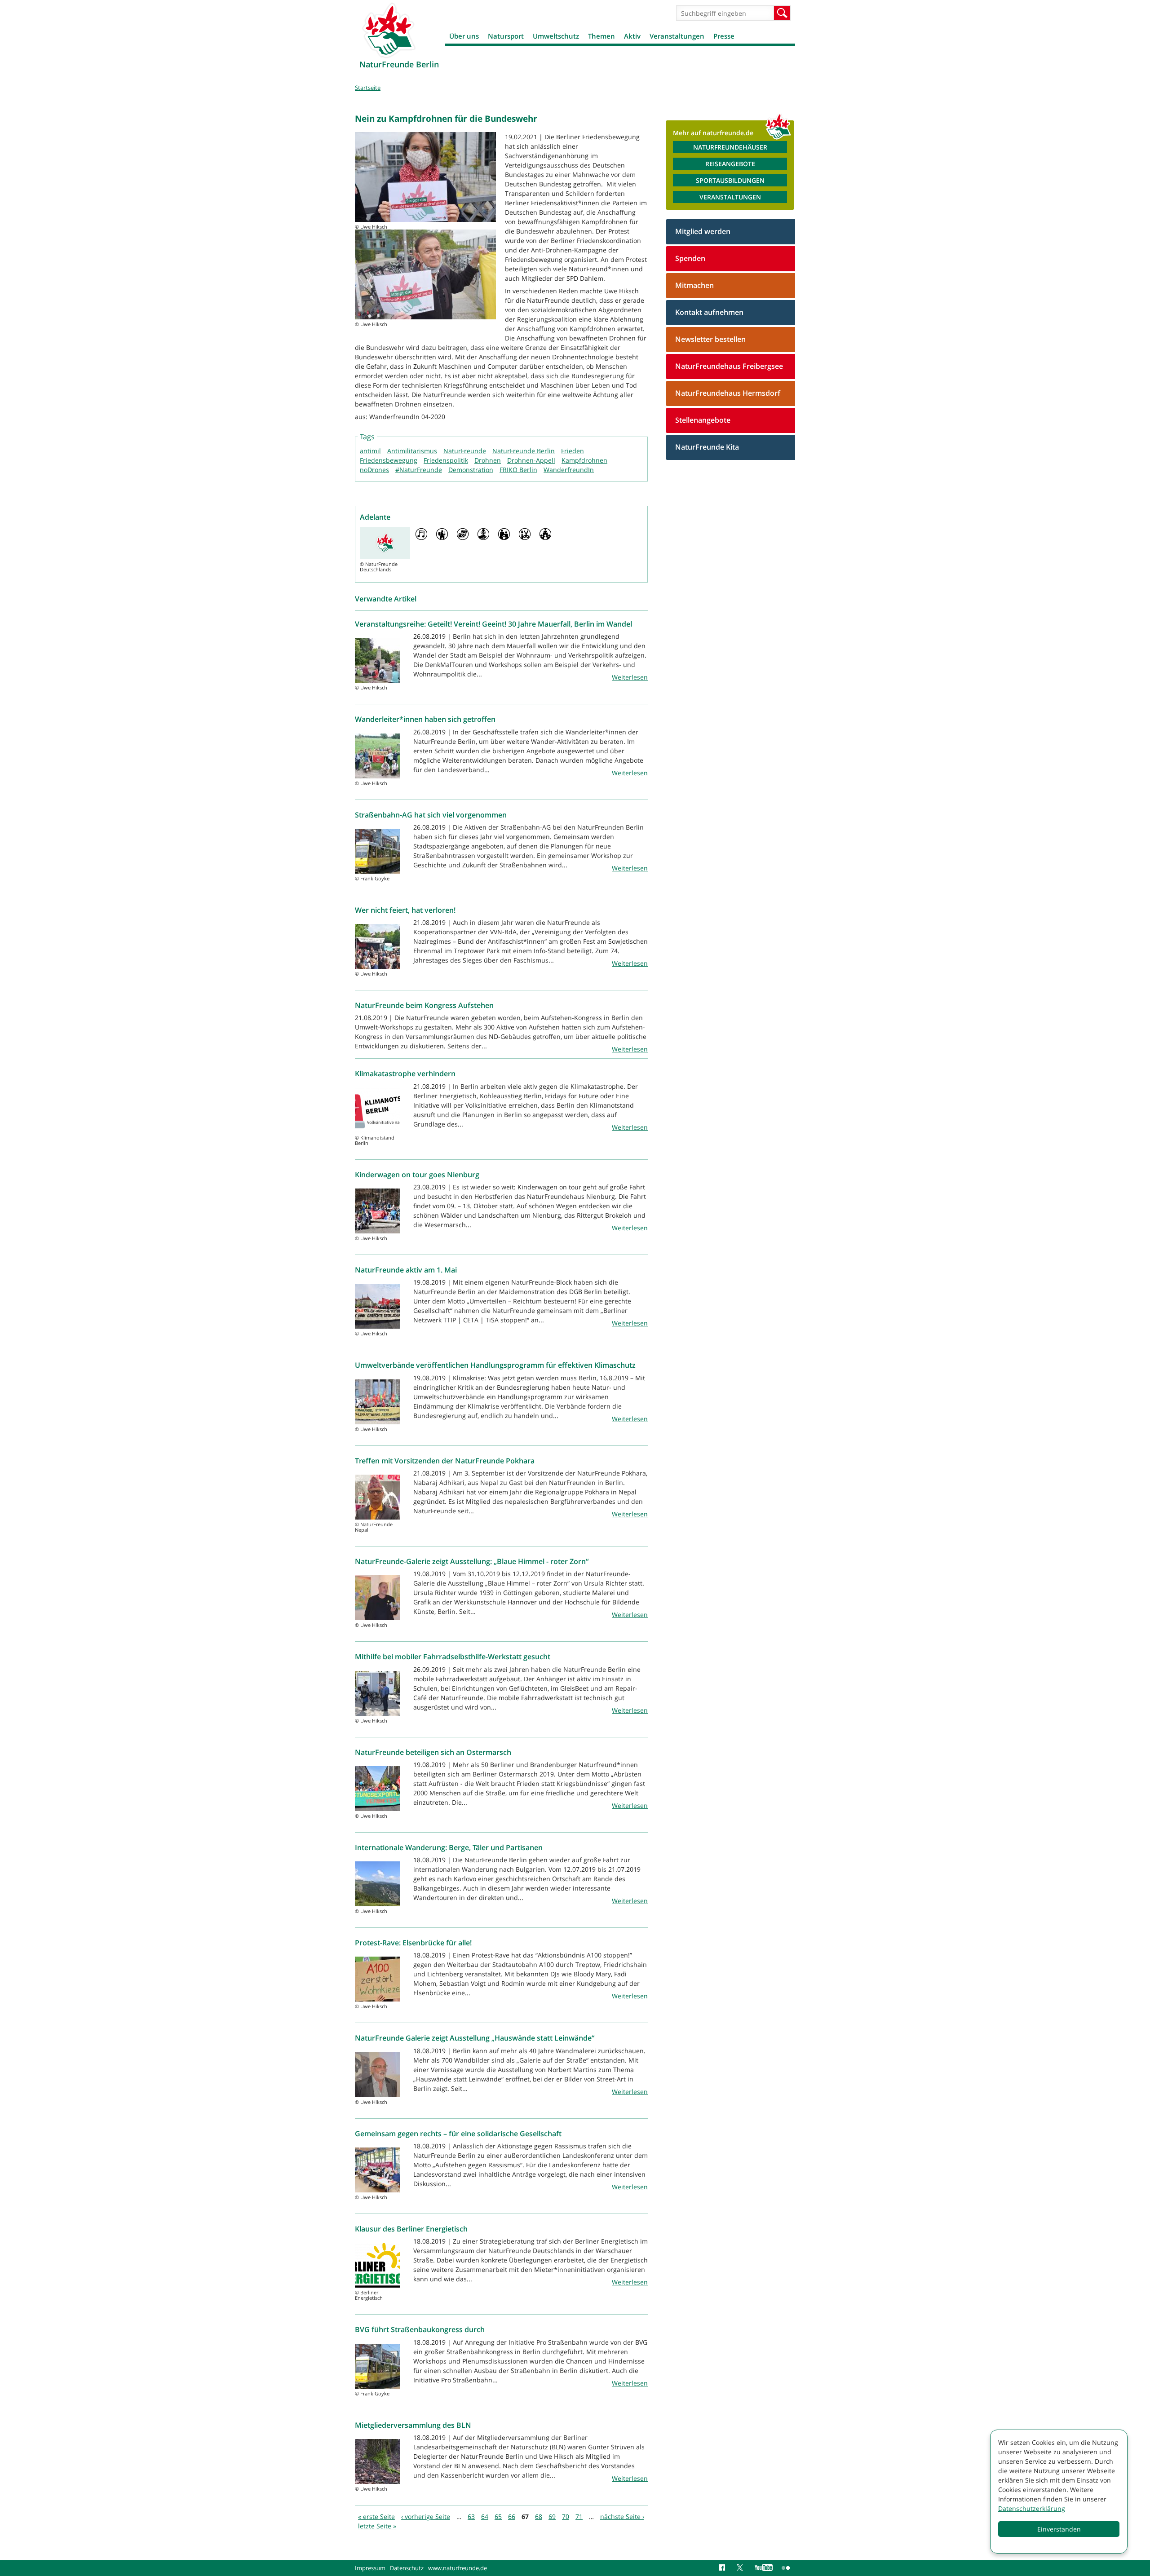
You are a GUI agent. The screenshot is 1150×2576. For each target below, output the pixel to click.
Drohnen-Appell (531, 460)
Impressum (370, 2568)
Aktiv (632, 36)
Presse (724, 36)
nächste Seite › (622, 2516)
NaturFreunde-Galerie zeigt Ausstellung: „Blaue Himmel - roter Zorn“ (472, 1561)
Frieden (573, 451)
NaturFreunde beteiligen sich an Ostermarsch (433, 1752)
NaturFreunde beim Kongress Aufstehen (424, 1005)
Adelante (375, 517)
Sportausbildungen (730, 180)
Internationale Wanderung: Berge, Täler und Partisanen (449, 1847)
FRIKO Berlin (518, 470)
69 (552, 2516)
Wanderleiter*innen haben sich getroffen (425, 719)
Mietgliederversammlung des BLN (413, 2425)
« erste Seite (376, 2516)
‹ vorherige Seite (426, 2516)
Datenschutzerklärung (1032, 2508)
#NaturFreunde (419, 470)
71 (579, 2516)
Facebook (723, 2568)
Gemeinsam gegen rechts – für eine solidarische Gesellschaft (458, 2134)
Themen (602, 36)
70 (566, 2516)
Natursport (506, 36)
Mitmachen (694, 285)
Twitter (741, 2568)
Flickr (786, 2568)
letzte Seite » (377, 2526)
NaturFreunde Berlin (524, 451)
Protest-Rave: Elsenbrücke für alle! (413, 1943)
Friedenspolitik (446, 460)
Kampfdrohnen (584, 460)
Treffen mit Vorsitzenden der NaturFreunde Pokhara (445, 1461)
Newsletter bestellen (710, 339)
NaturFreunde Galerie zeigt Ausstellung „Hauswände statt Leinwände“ (475, 2038)
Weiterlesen (630, 677)
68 (539, 2516)
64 (485, 2516)
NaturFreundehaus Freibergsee (729, 366)
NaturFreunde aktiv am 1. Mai (406, 1270)
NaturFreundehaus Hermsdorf (728, 393)
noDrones (374, 470)
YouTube (764, 2568)
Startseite (368, 88)
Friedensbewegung (389, 460)
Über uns (464, 36)
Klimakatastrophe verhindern (405, 1074)
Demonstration (471, 470)
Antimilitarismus (412, 451)
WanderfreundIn (569, 470)
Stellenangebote (703, 420)
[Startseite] (389, 30)
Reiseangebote (730, 164)
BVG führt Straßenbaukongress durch (420, 2329)
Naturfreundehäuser (730, 147)
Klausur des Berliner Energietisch (411, 2229)
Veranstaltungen (677, 36)
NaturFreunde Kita (707, 447)
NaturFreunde (465, 451)
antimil (370, 451)
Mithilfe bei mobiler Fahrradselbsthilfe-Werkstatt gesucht (453, 1657)
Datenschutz (407, 2568)
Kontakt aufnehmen (709, 312)
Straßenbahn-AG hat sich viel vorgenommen (431, 815)
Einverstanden (1059, 2529)
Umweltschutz (556, 36)
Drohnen (488, 460)
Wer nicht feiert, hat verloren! (405, 910)
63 (471, 2516)
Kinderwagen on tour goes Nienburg (417, 1175)
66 (512, 2516)
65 (498, 2516)
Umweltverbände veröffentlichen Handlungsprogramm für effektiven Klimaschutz (495, 1365)
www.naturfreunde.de (458, 2568)
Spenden (690, 258)
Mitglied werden (703, 231)
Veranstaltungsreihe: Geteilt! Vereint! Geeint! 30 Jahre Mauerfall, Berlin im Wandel (493, 624)
